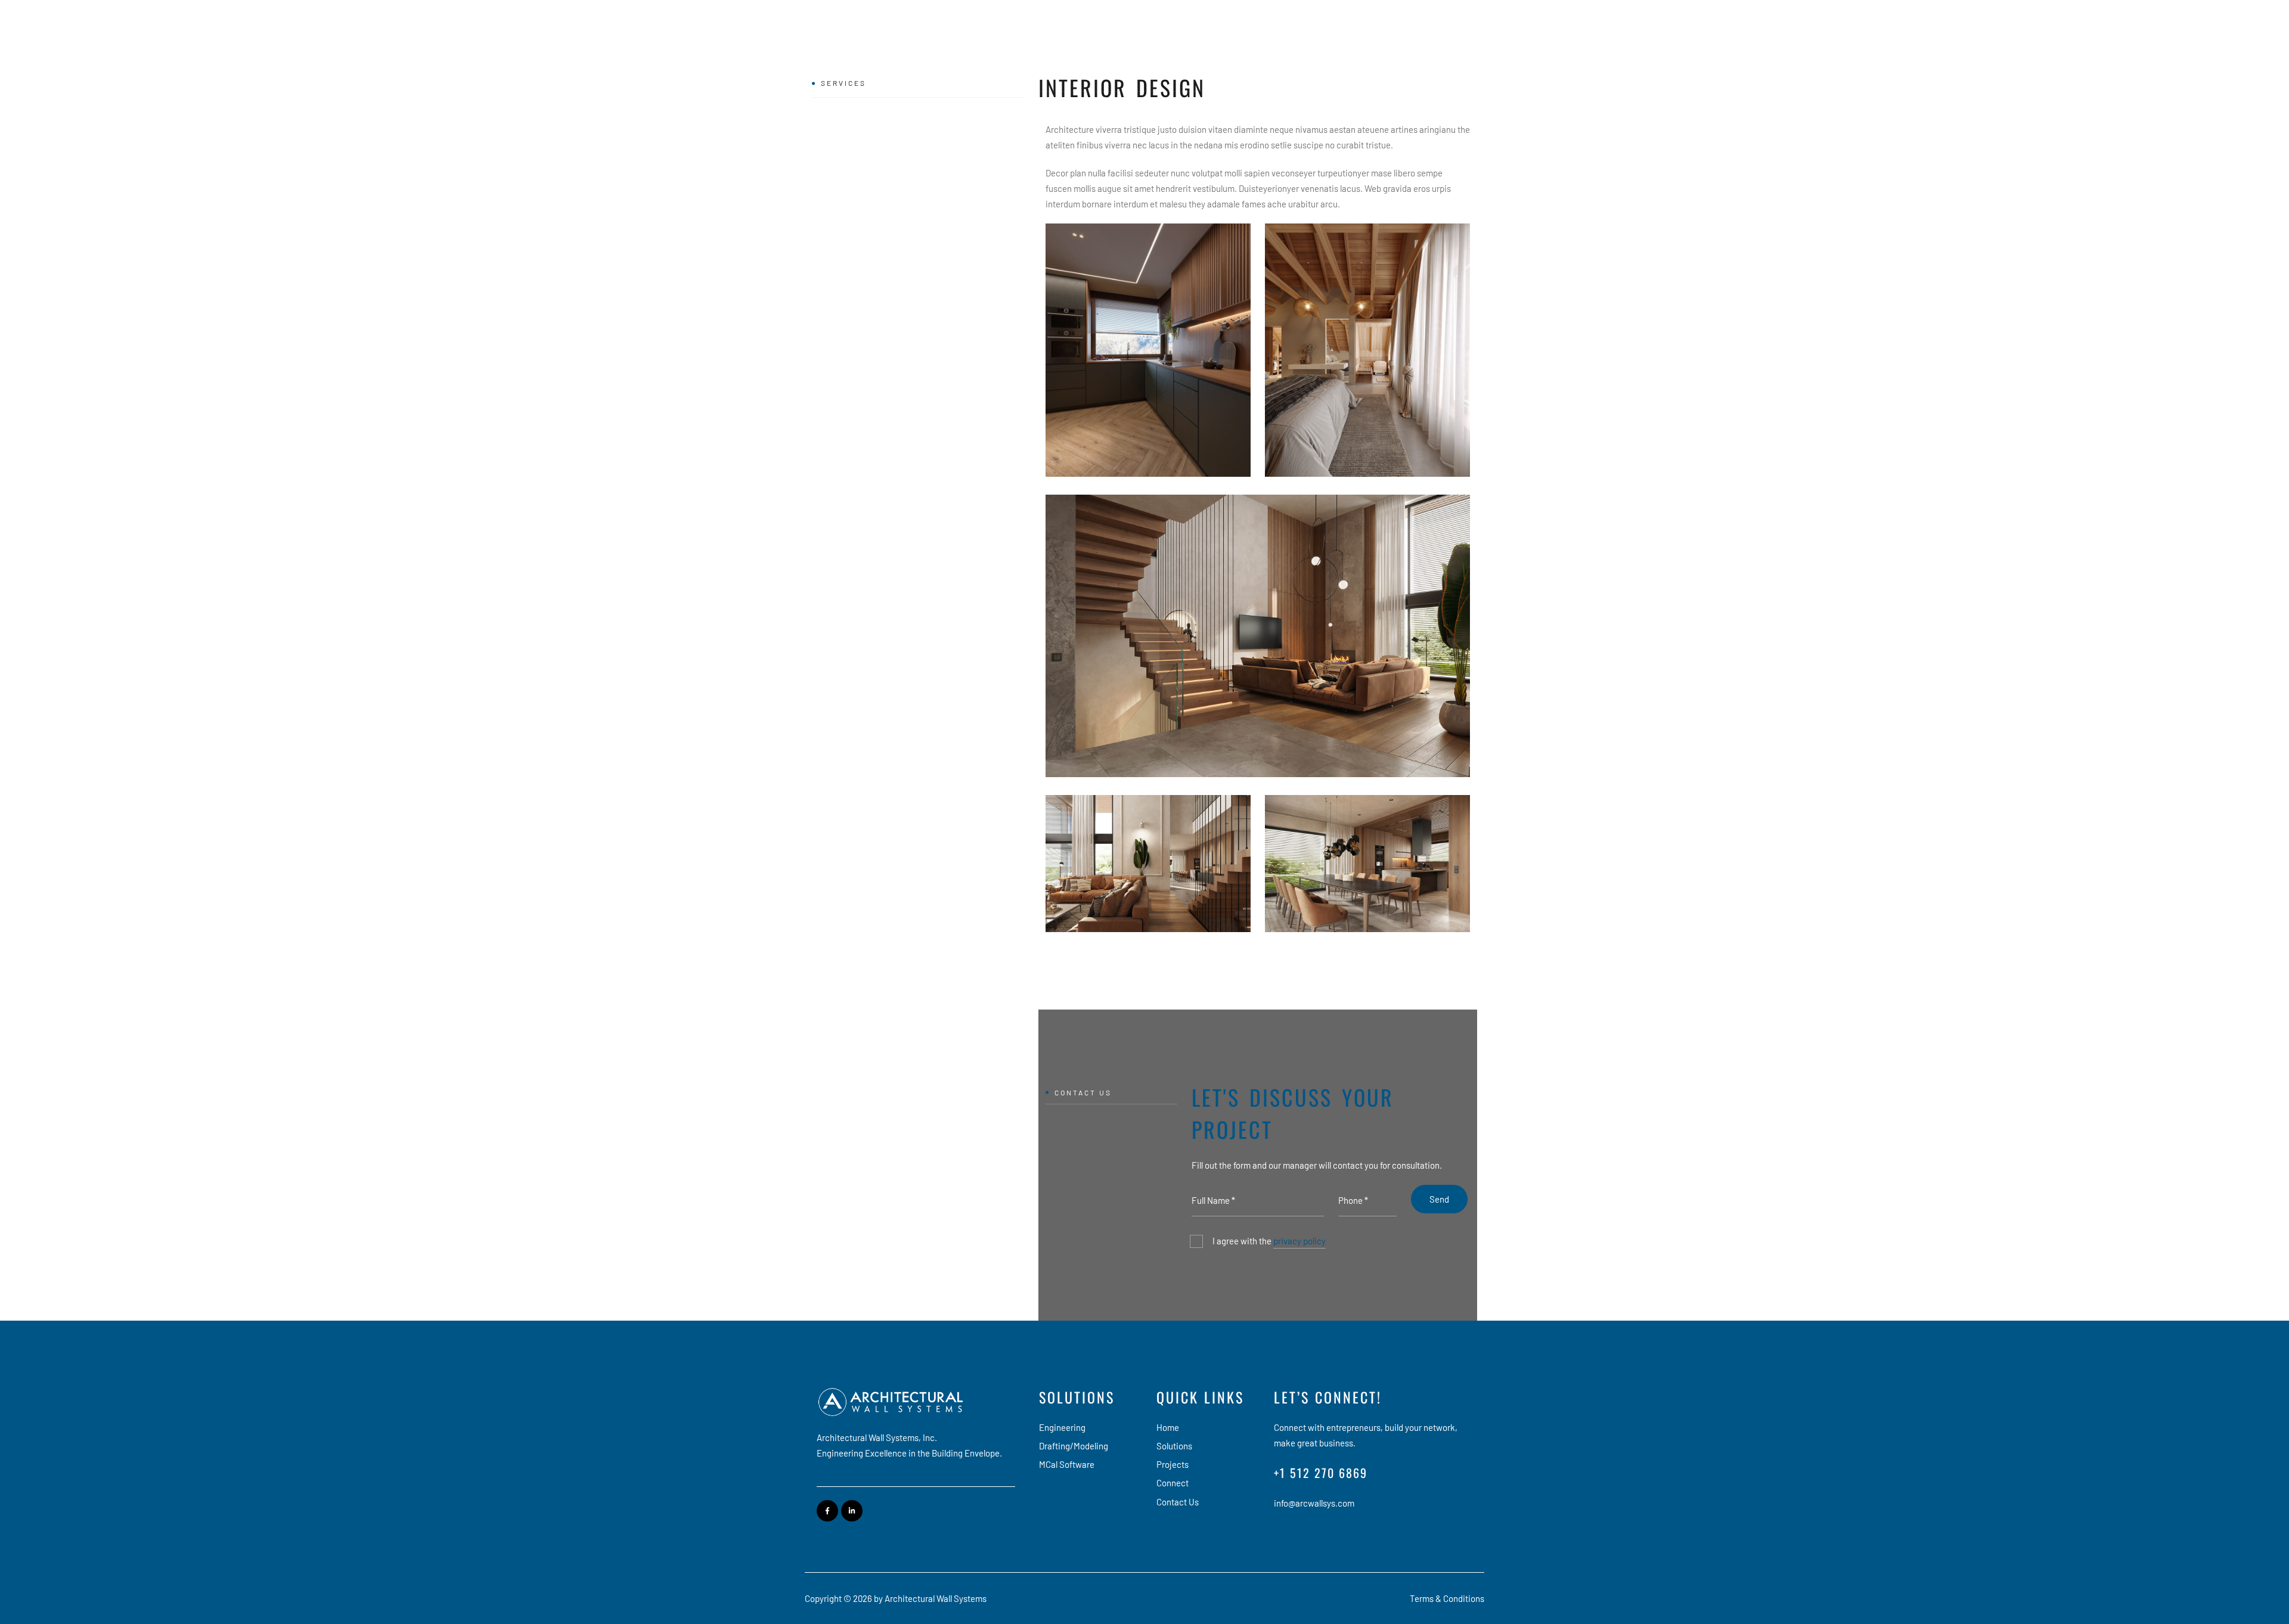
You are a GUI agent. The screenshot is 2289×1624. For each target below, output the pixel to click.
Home (1177, 52)
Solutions (1230, 52)
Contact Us (1445, 52)
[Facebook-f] (827, 1511)
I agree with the (1269, 1241)
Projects (1288, 52)
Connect (1344, 52)
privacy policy (1299, 1241)
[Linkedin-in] (852, 1511)
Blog (1392, 52)
